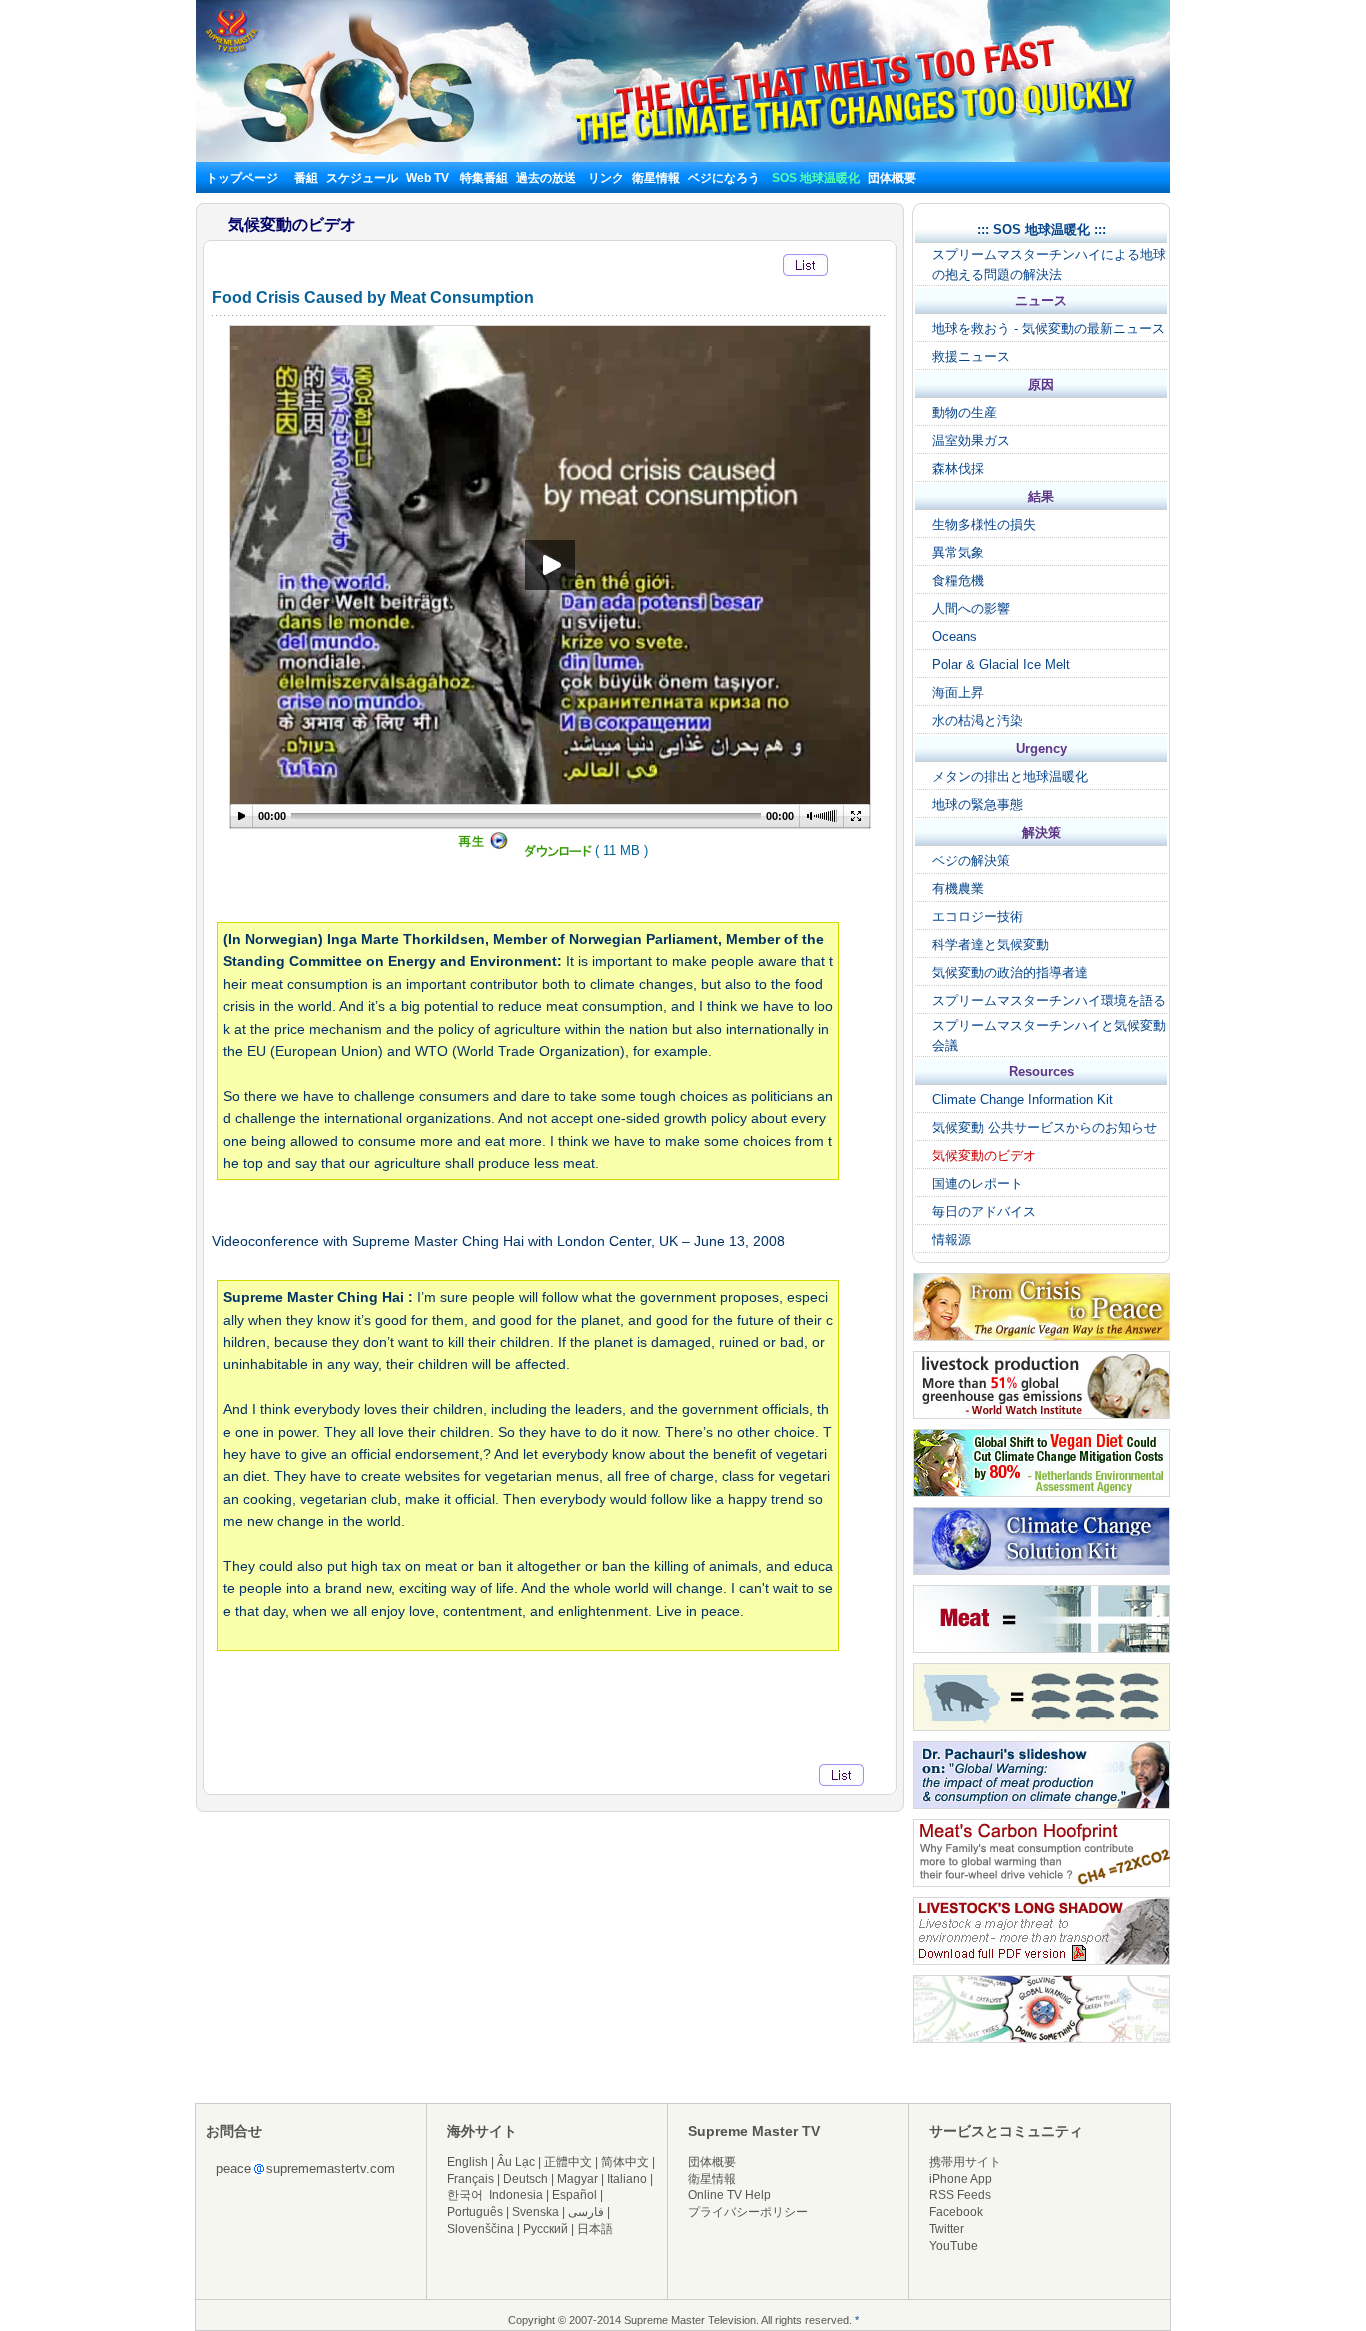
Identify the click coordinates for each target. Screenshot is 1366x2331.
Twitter (946, 2229)
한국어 (465, 2195)
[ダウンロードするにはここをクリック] (557, 855)
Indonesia (516, 2195)
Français (470, 2179)
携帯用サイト (965, 2162)
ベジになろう (724, 178)
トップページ (242, 178)
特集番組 (484, 178)
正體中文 (568, 2162)
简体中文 (625, 2162)
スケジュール (362, 178)
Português (475, 2212)
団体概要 (892, 178)
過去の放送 (546, 178)
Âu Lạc (516, 2162)
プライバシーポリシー (748, 2212)
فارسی (586, 2212)
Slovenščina (480, 2229)
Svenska (535, 2212)
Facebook (956, 2212)
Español (574, 2195)
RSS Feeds (960, 2195)
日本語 (595, 2229)
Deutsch (525, 2179)
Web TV (429, 178)
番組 (306, 178)
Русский (545, 2229)
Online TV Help (729, 2195)
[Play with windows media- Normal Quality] (480, 845)
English (467, 2162)
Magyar (577, 2179)
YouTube (953, 2246)
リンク (606, 178)
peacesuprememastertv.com (305, 2168)
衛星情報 (656, 178)
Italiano (627, 2179)
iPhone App (960, 2179)
